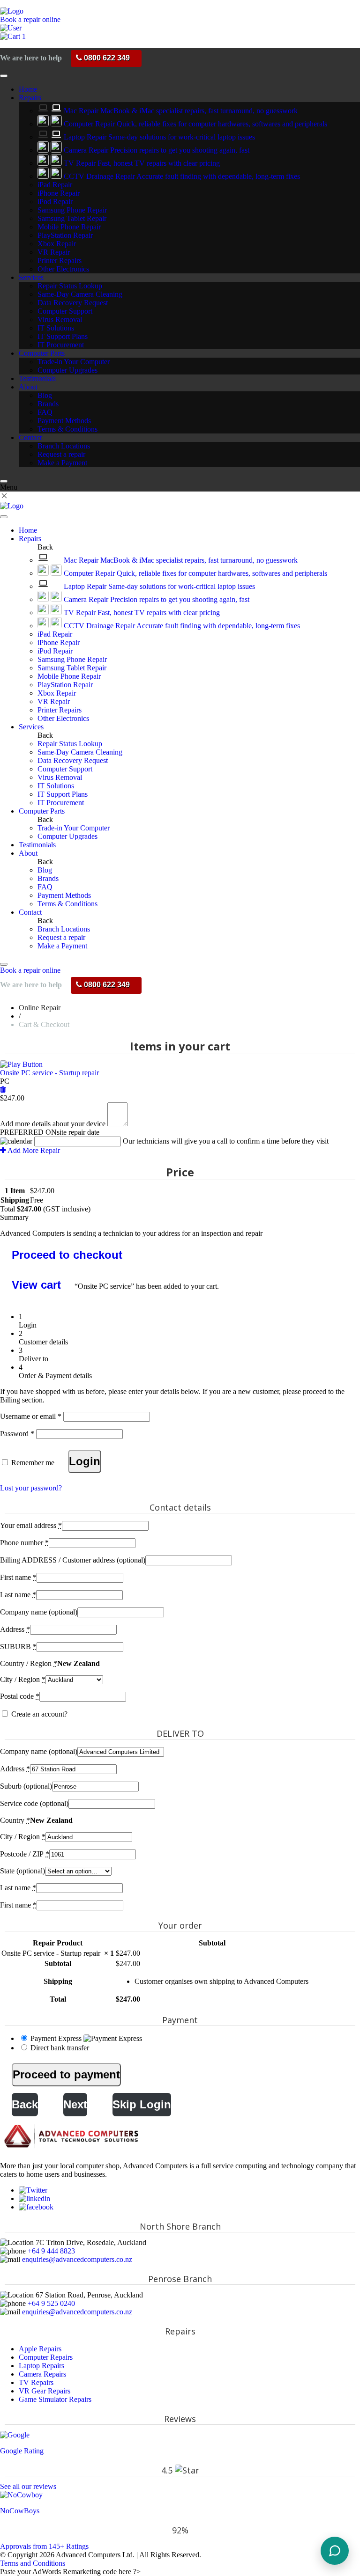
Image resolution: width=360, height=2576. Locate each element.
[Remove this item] (3, 1090)
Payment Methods (64, 421)
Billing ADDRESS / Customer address (73, 1560)
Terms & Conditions (67, 429)
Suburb (26, 1786)
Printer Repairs (60, 261)
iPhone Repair (59, 193)
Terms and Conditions (33, 2563)
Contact (30, 437)
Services (31, 277)
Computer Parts (42, 353)
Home (28, 89)
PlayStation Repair (65, 235)
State (22, 1871)
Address (15, 1629)
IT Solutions (56, 328)
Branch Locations (64, 446)
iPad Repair (55, 185)
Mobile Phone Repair (69, 227)
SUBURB (18, 1647)
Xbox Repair (57, 244)
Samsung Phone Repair (72, 210)
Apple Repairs (40, 2349)
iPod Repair (55, 202)
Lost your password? (31, 1488)
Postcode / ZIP (25, 1854)
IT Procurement (61, 345)
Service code (34, 1803)
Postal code (20, 1696)
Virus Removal (60, 319)
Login (85, 1461)
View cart (36, 1285)
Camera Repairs (42, 2374)
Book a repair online (30, 19)
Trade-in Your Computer (74, 362)
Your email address (31, 1525)
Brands (48, 404)
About (28, 387)
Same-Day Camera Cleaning (80, 294)
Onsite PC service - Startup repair (49, 1073)
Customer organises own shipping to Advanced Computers (221, 1981)
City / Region (23, 1679)
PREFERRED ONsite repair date (50, 1132)
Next (75, 2104)
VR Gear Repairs (45, 2391)
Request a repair (61, 454)
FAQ (45, 412)
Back (25, 2104)
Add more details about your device (53, 1124)
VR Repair (54, 252)
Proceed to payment (66, 2074)
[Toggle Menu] (4, 76)
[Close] (4, 481)
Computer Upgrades (67, 370)
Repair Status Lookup (70, 286)
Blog (45, 395)
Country (15, 1820)
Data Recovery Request (73, 303)
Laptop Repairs (41, 2366)
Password (17, 1434)
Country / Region (29, 1663)
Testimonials (37, 378)
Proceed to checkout (67, 1255)
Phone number (24, 1543)
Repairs (30, 98)
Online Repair (40, 1008)
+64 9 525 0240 (51, 2303)
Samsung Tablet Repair (72, 218)
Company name (39, 1612)
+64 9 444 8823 (51, 2251)
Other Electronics (63, 269)
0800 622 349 (106, 58)
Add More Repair (33, 1150)
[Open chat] (335, 2551)
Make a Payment (62, 463)
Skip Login (142, 2104)
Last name (18, 1595)
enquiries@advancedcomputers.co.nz (77, 2259)
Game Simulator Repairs (55, 2399)
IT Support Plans (63, 336)
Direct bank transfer (60, 2048)
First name (18, 1577)
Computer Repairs (46, 2357)
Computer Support (65, 311)
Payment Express (57, 2038)
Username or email (31, 1416)
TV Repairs (36, 2382)
